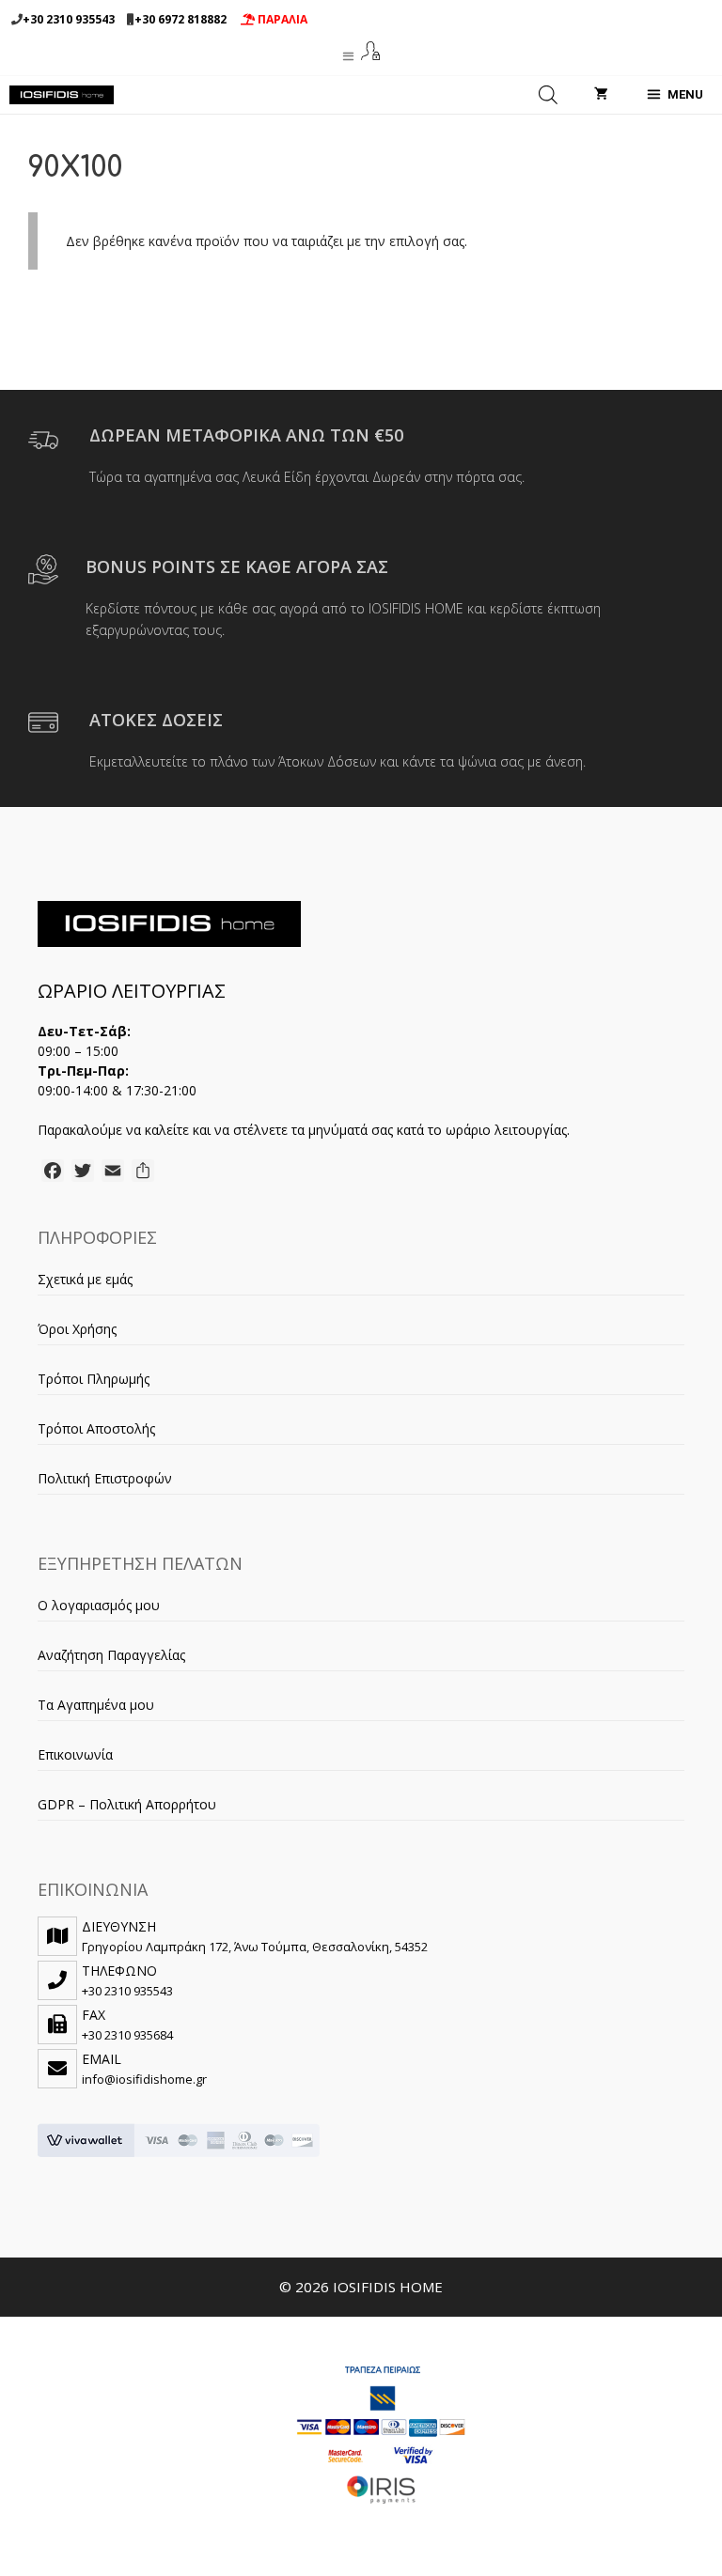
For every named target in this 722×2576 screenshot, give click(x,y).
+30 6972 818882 (180, 19)
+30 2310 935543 (69, 19)
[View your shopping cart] (601, 95)
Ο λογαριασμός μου (99, 1605)
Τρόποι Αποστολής (96, 1428)
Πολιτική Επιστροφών (105, 1478)
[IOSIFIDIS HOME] (62, 95)
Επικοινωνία (75, 1754)
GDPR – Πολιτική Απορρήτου (127, 1804)
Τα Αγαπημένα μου (96, 1705)
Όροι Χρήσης (77, 1329)
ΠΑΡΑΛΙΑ (281, 19)
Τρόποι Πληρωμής (94, 1379)
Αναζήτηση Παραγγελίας (111, 1655)
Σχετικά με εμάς (85, 1279)
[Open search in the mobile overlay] (548, 95)
